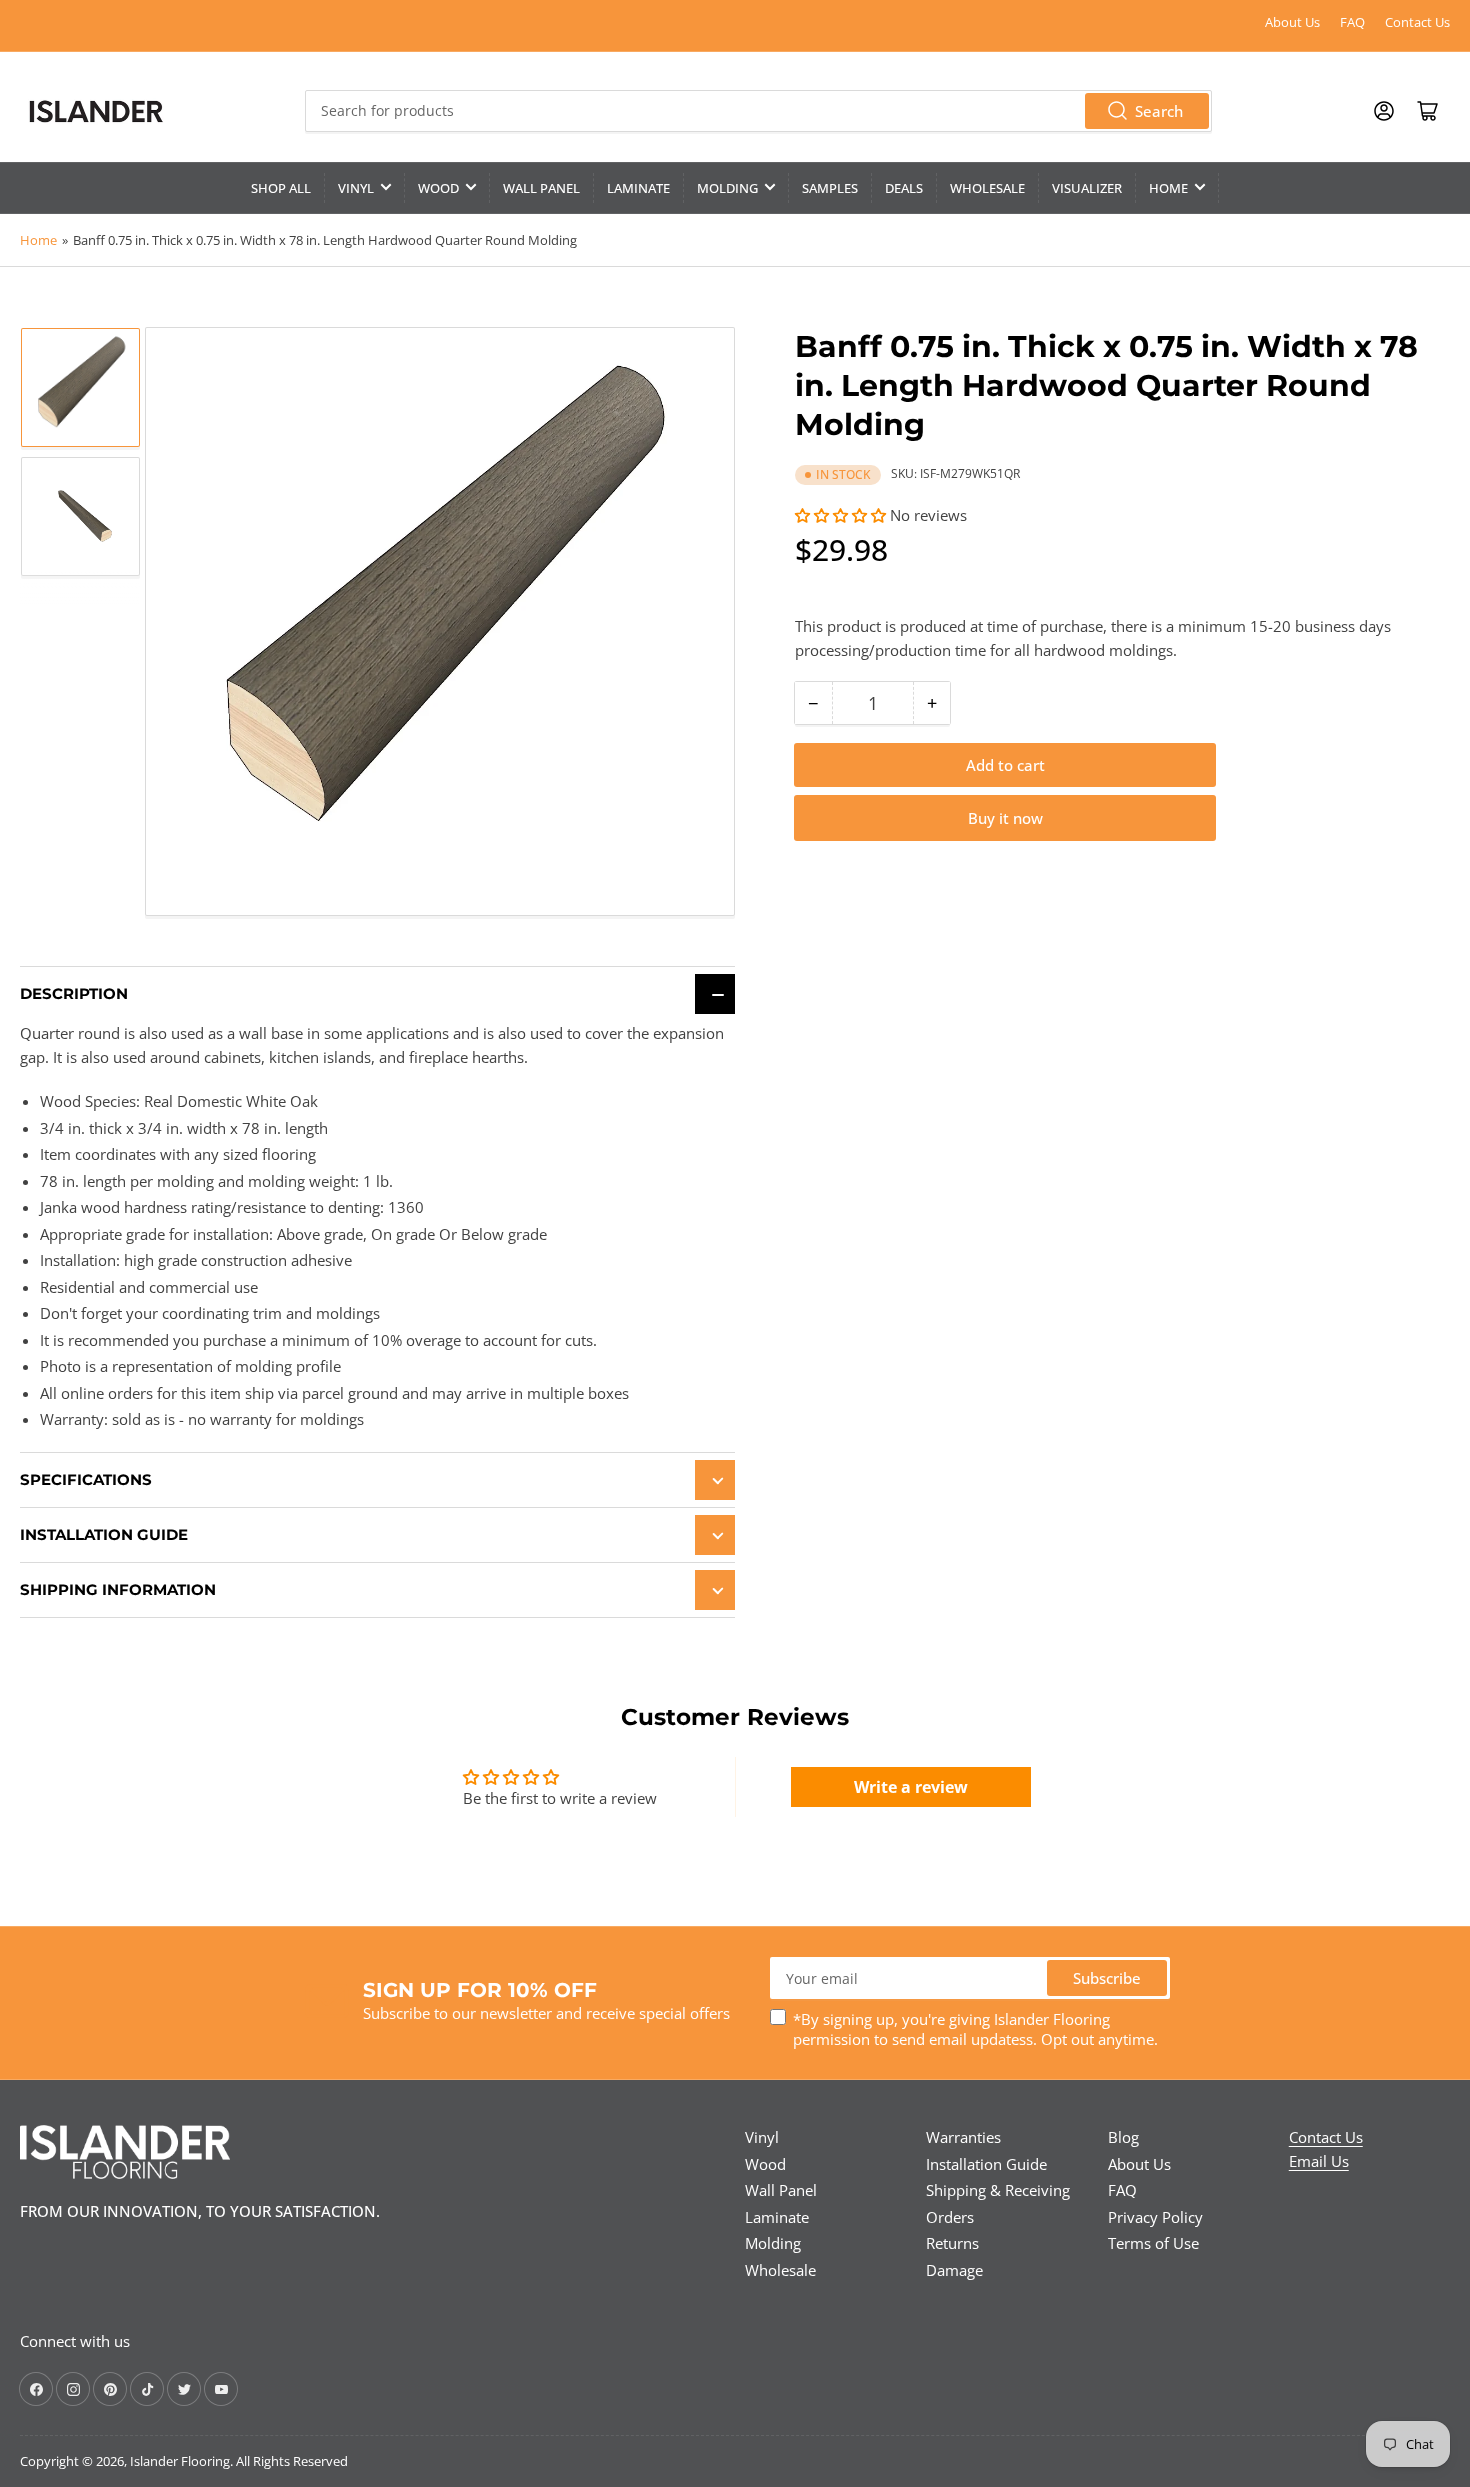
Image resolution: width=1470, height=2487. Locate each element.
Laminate (638, 188)
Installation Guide (986, 2164)
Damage (954, 2270)
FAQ (1352, 22)
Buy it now (1005, 818)
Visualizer (1087, 188)
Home (1168, 188)
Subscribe (1107, 1978)
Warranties (963, 2137)
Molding (727, 188)
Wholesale (987, 188)
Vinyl (356, 188)
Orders (950, 2217)
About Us (1292, 22)
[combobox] (758, 111)
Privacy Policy (1155, 2217)
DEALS (904, 188)
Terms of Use (1153, 2243)
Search (1159, 111)
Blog (1123, 2137)
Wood (438, 188)
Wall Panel (541, 188)
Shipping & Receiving (998, 2190)
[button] (840, 515)
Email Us (1319, 2161)
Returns (952, 2243)
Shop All (281, 188)
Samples (830, 188)
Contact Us (1417, 22)
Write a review (911, 1787)
